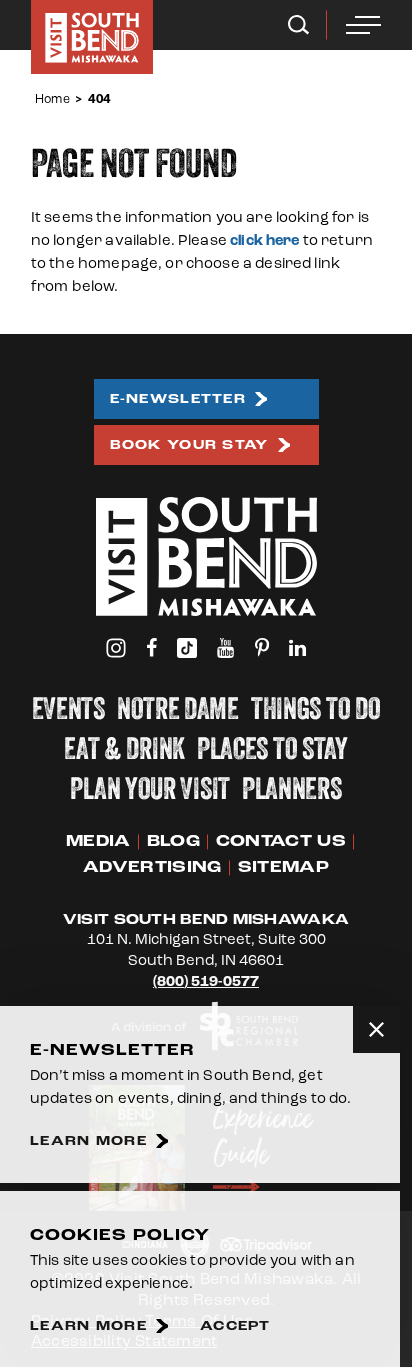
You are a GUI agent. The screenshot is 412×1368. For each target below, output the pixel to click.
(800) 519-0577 (206, 981)
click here (265, 240)
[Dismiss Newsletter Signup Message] (376, 1029)
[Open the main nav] (363, 25)
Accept (235, 1326)
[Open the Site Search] (298, 25)
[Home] (92, 37)
